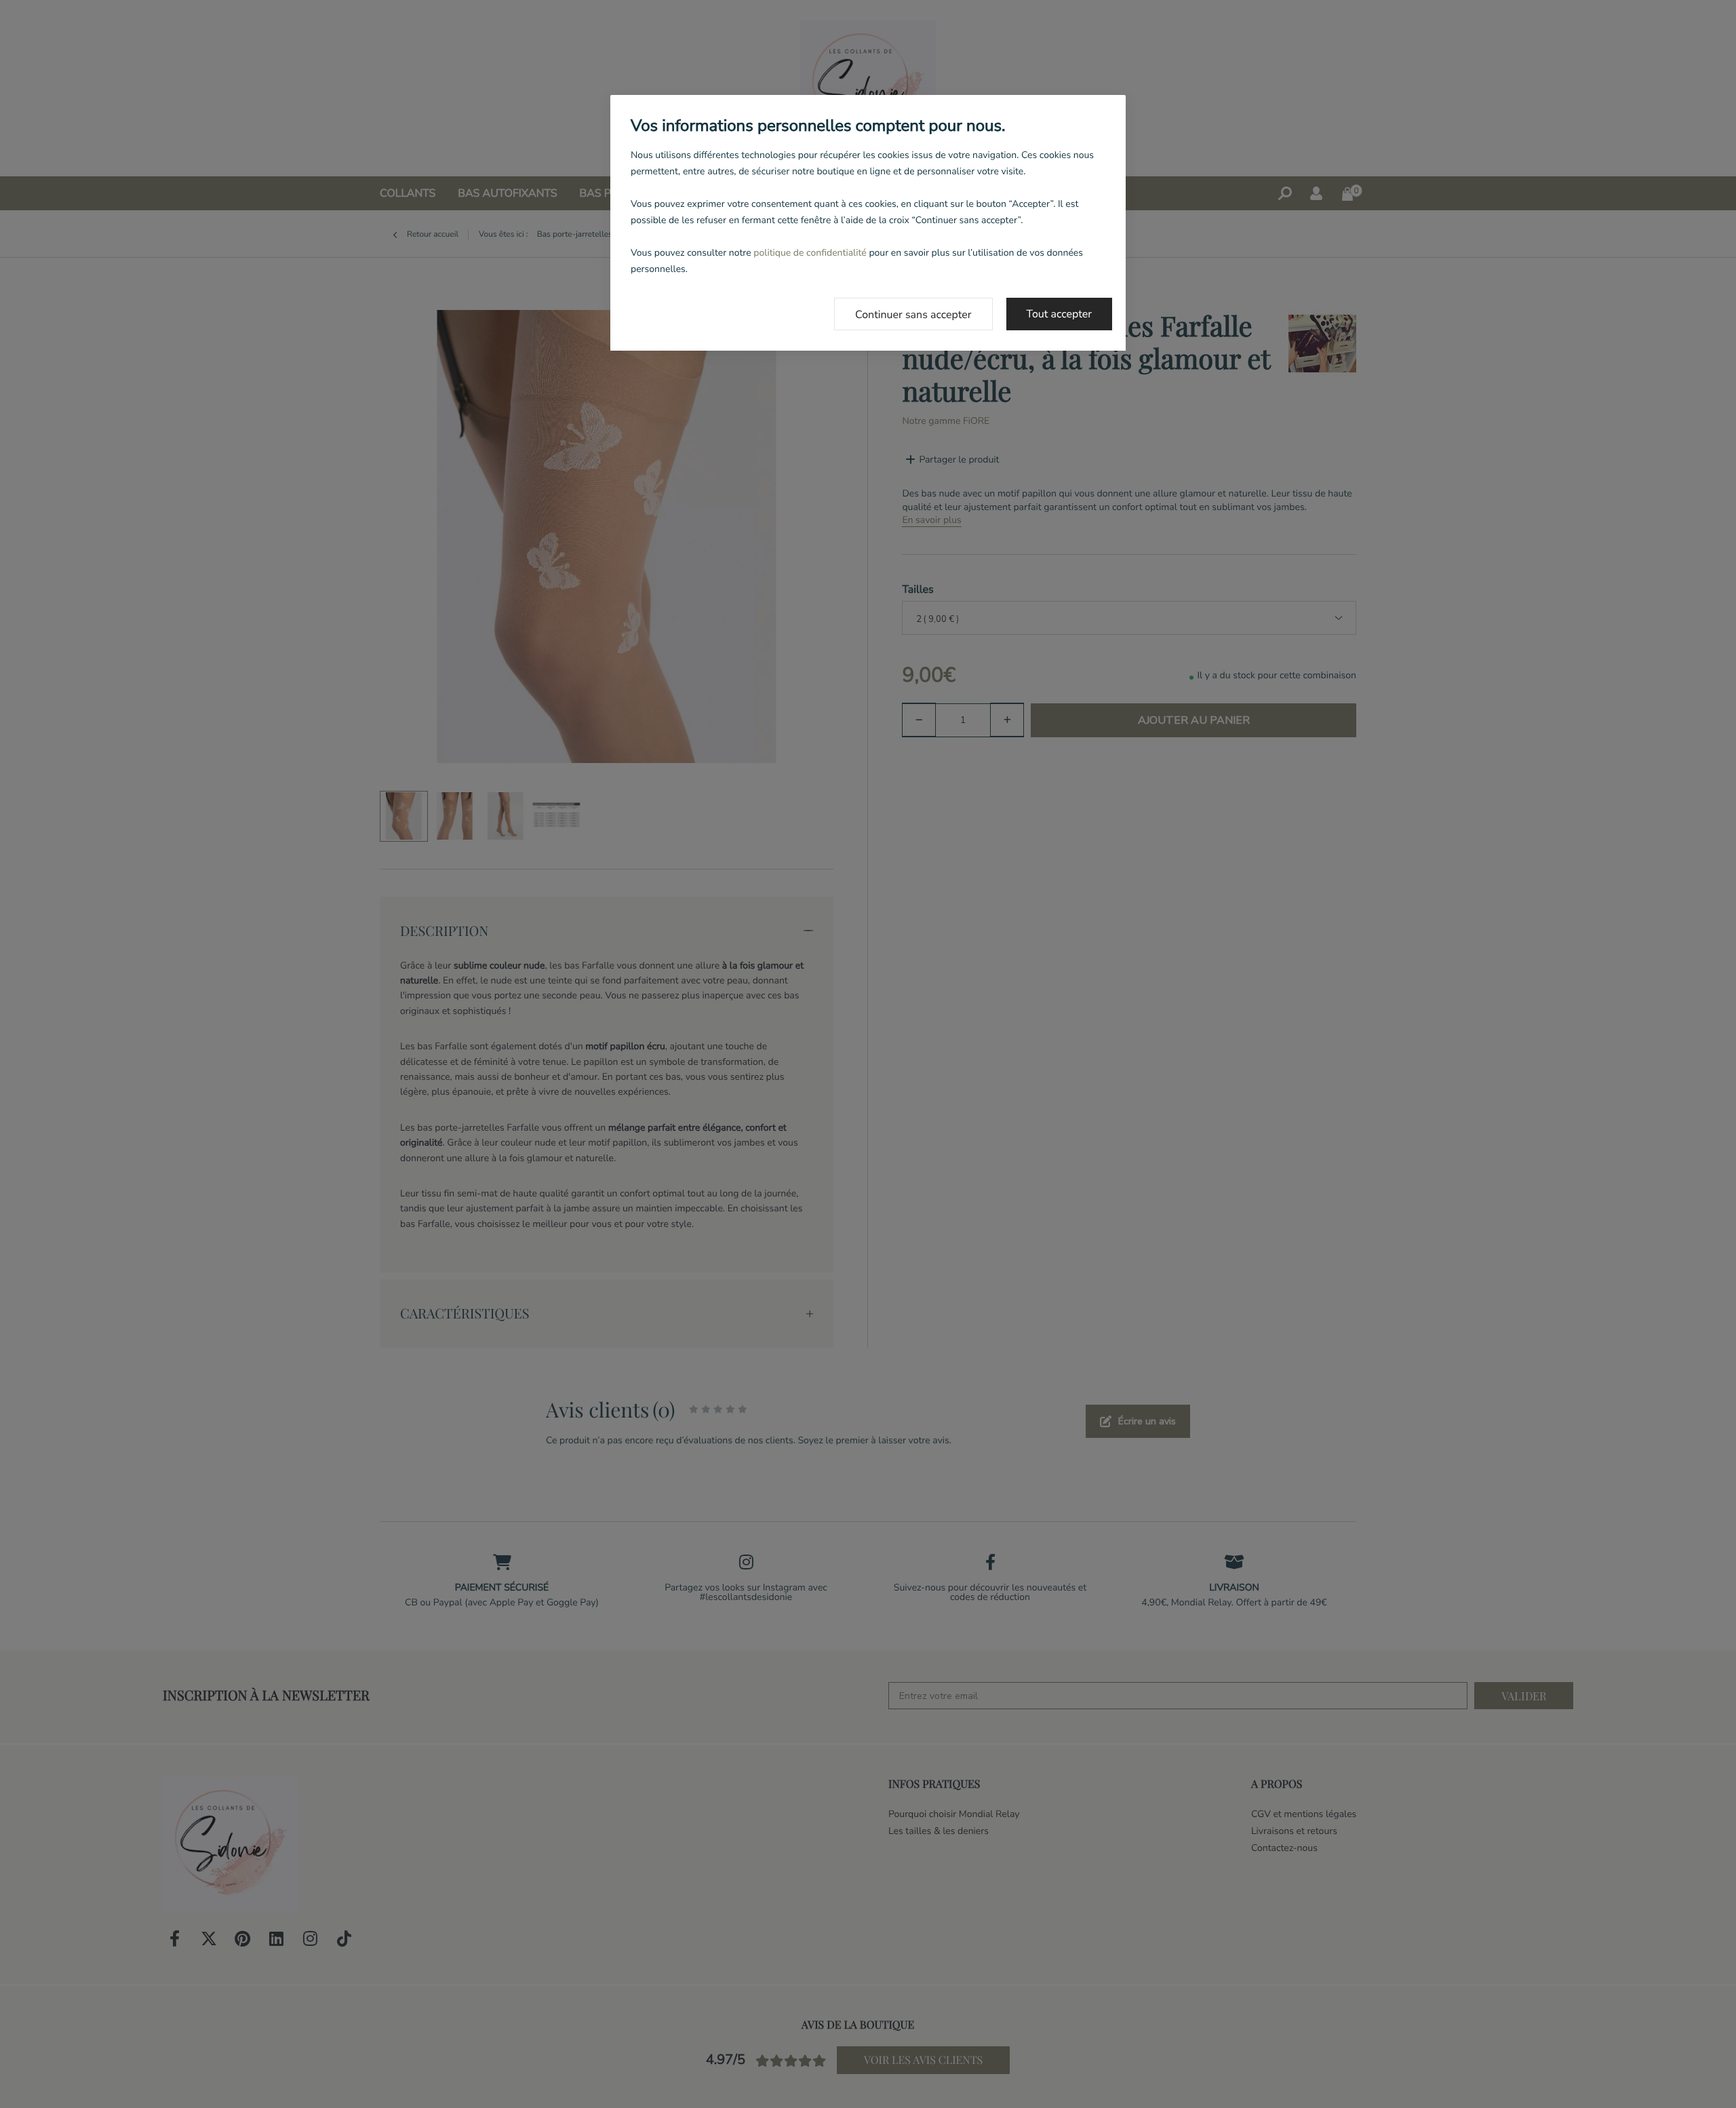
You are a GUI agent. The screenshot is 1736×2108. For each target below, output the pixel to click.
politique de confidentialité (810, 253)
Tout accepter (1060, 314)
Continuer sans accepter (913, 315)
